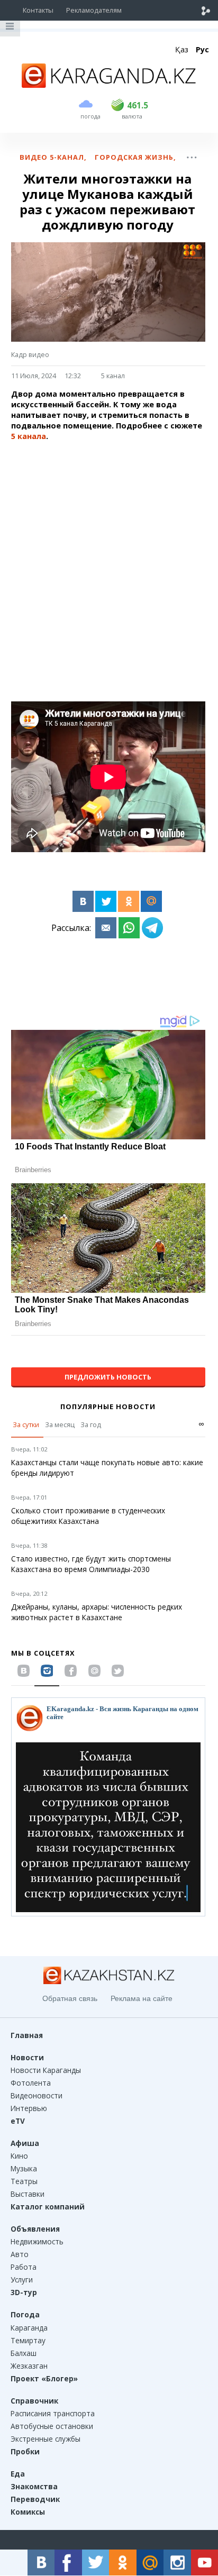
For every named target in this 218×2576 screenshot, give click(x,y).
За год (91, 1424)
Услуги (22, 2280)
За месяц (60, 1424)
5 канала (29, 436)
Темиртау (28, 2340)
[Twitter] (106, 901)
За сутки (26, 1424)
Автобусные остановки (52, 2426)
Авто (20, 2254)
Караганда (29, 2328)
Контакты (38, 10)
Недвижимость (37, 2241)
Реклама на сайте (142, 1998)
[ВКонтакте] (83, 901)
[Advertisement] (109, 559)
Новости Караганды (46, 2070)
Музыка (24, 2168)
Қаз (182, 49)
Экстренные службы (46, 2439)
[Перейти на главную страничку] (109, 85)
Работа (24, 2267)
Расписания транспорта (53, 2413)
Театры (24, 2181)
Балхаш (24, 2353)
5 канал (113, 376)
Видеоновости (37, 2095)
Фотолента (31, 2083)
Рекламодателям (94, 10)
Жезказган (29, 2366)
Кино (19, 2156)
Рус (202, 49)
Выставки (28, 2194)
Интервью (29, 2108)
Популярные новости (108, 1406)
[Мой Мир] (151, 901)
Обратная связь (70, 1998)
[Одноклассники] (129, 901)
